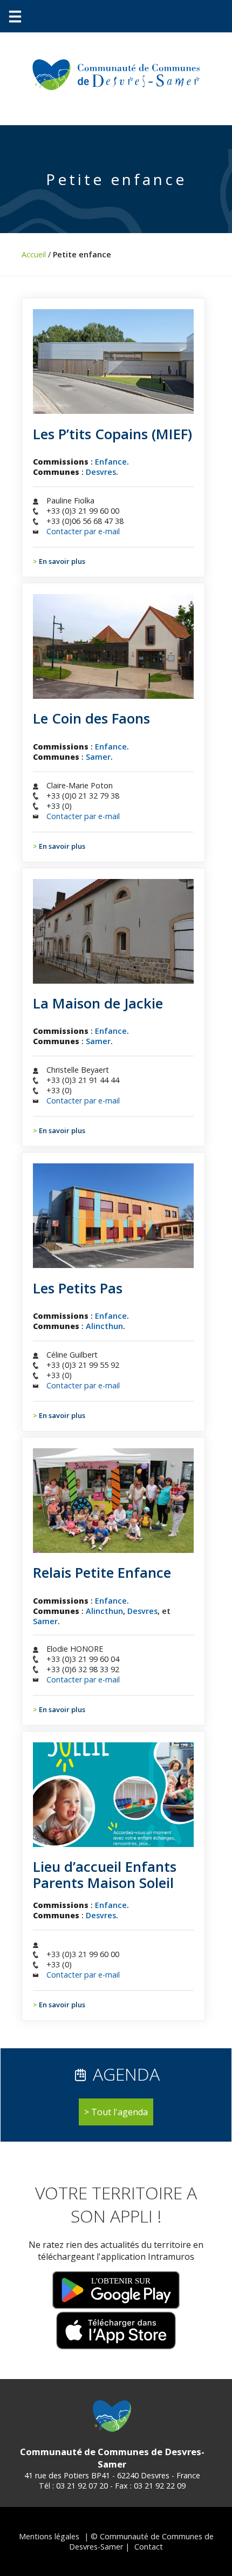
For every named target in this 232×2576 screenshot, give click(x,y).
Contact (149, 2547)
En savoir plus (62, 561)
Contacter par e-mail (83, 531)
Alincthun (104, 1326)
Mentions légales (49, 2536)
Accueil (34, 254)
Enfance (111, 462)
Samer (98, 757)
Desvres (101, 472)
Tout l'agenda (120, 2112)
